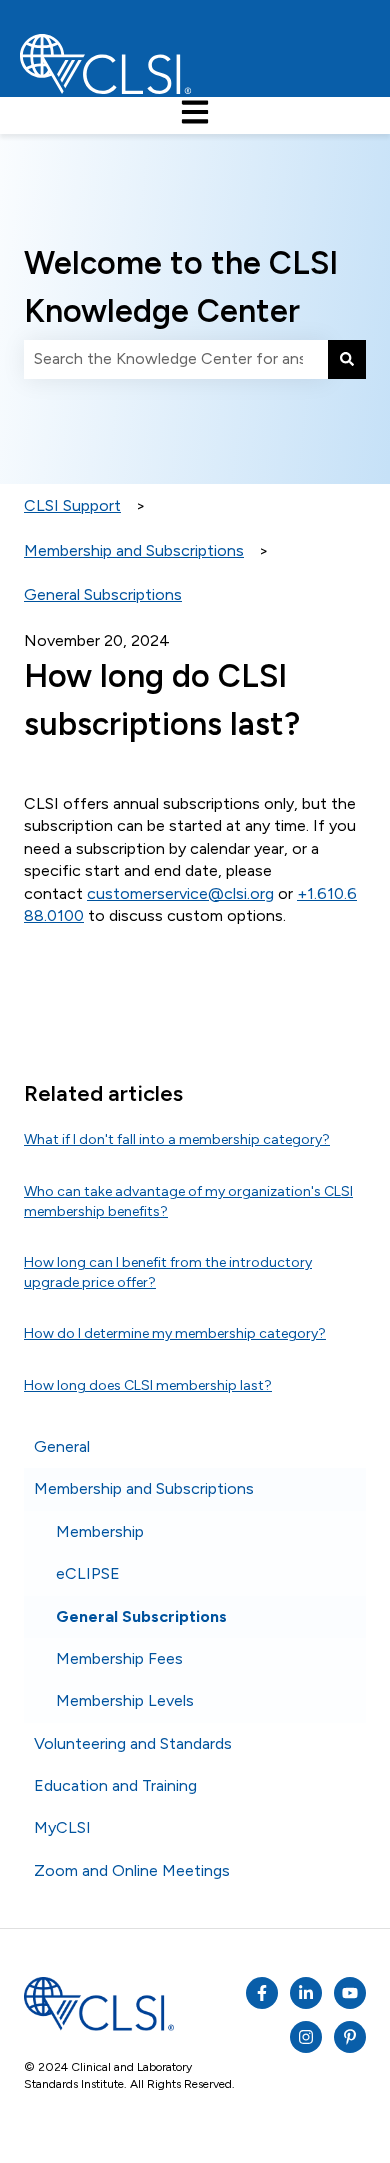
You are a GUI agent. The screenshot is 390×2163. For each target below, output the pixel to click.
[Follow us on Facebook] (262, 1993)
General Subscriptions (103, 594)
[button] (350, 1448)
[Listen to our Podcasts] (306, 1993)
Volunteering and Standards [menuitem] (133, 1743)
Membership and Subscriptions (134, 550)
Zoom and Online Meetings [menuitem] (132, 1870)
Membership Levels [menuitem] (125, 1700)
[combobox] (176, 359)
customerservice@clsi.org (180, 893)
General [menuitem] (62, 1446)
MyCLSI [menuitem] (62, 1827)
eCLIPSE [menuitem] (88, 1573)
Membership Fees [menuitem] (119, 1658)
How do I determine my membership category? (175, 1333)
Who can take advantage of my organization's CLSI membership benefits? (188, 1201)
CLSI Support (72, 505)
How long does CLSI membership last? (148, 1385)
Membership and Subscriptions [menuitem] (144, 1488)
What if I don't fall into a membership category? (177, 1139)
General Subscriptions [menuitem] (141, 1616)
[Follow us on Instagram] (306, 2037)
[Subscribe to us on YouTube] (350, 1993)
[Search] (347, 359)
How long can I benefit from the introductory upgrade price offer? (168, 1272)
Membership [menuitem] (100, 1531)
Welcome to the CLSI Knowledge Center (181, 287)
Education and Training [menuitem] (115, 1785)
